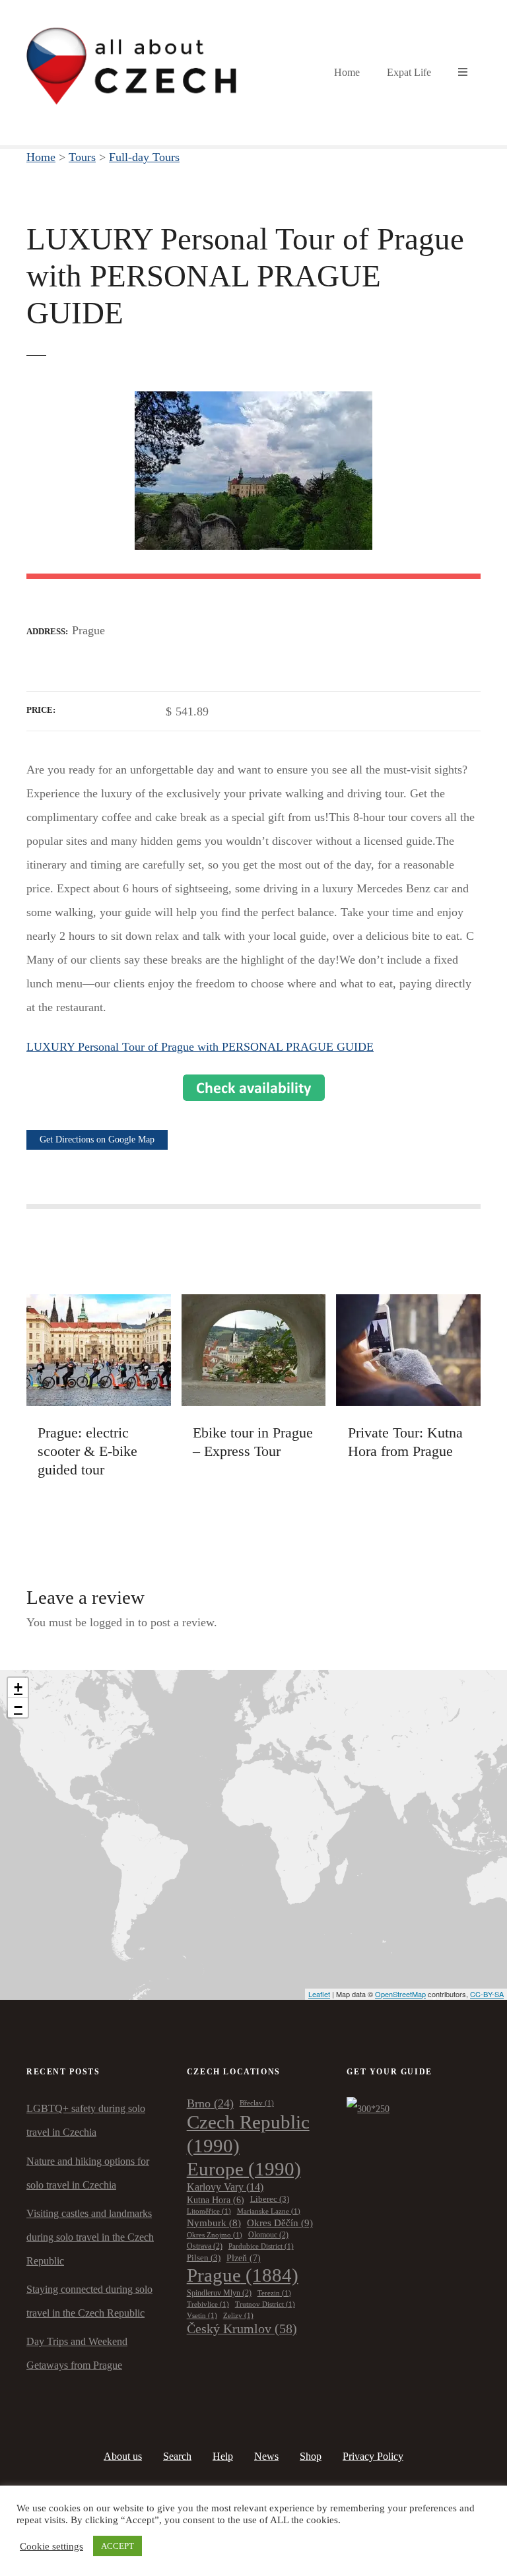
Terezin (274, 2293)
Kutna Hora (216, 2200)
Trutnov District (265, 2304)
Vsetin (202, 2316)
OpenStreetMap (400, 1994)
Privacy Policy (373, 2456)
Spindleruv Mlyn (219, 2293)
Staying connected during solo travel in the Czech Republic (89, 2301)
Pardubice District (261, 2246)
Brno (210, 2103)
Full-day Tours (144, 157)
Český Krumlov (242, 2328)
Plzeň (244, 2258)
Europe (244, 2169)
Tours (82, 157)
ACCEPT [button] (118, 2546)
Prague (243, 2275)
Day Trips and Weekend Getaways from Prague (77, 2353)
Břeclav (257, 2103)
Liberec (270, 2199)
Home (347, 72)
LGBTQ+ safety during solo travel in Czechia (86, 2120)
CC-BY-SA (487, 1994)
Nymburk (214, 2223)
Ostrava (205, 2246)
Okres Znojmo (215, 2235)
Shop (311, 2456)
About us (123, 2456)
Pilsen (204, 2258)
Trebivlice (208, 2304)
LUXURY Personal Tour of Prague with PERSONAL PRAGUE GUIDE (200, 1047)
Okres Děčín (280, 2223)
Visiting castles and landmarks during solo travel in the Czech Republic (90, 2237)
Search (177, 2456)
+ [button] (18, 1687)
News (266, 2456)
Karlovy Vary (225, 2187)
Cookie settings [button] (51, 2546)
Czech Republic (248, 2133)
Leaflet (319, 1994)
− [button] (18, 1707)
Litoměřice (209, 2211)
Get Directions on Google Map (97, 1139)
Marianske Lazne (269, 2211)
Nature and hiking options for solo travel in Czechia (88, 2173)
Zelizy (238, 2316)
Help (223, 2456)
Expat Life (409, 72)
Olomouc (268, 2235)
